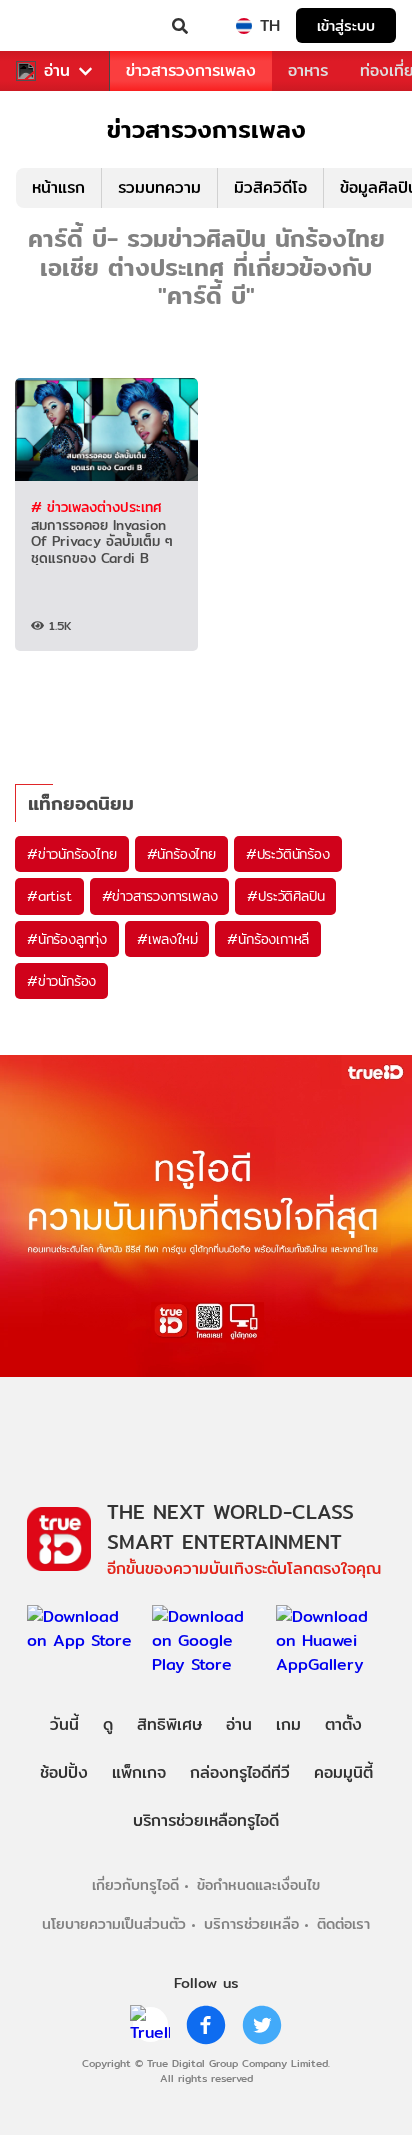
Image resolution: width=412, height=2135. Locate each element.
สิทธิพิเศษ (169, 1724)
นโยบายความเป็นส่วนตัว (114, 1923)
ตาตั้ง (343, 1724)
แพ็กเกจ (139, 1772)
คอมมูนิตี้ (343, 1772)
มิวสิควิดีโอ (270, 187)
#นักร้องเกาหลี (268, 939)
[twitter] (262, 2025)
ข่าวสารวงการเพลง (191, 70)
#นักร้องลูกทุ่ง (67, 939)
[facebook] (206, 2025)
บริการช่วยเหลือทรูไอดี (206, 1820)
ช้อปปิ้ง (64, 1772)
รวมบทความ (159, 187)
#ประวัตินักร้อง (288, 854)
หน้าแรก (58, 187)
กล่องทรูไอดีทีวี (240, 1772)
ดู (108, 1724)
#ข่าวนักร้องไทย (72, 854)
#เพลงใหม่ (167, 939)
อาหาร (308, 70)
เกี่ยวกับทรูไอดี (135, 1884)
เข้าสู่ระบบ (346, 25)
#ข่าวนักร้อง (61, 981)
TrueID (56, 26)
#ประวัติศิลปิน (285, 896)
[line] (150, 2025)
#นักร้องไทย (181, 854)
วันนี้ (64, 1724)
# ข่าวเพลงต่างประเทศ (96, 507)
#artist (49, 896)
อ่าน (57, 71)
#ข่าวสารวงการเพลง (160, 896)
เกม (288, 1724)
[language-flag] (244, 26)
